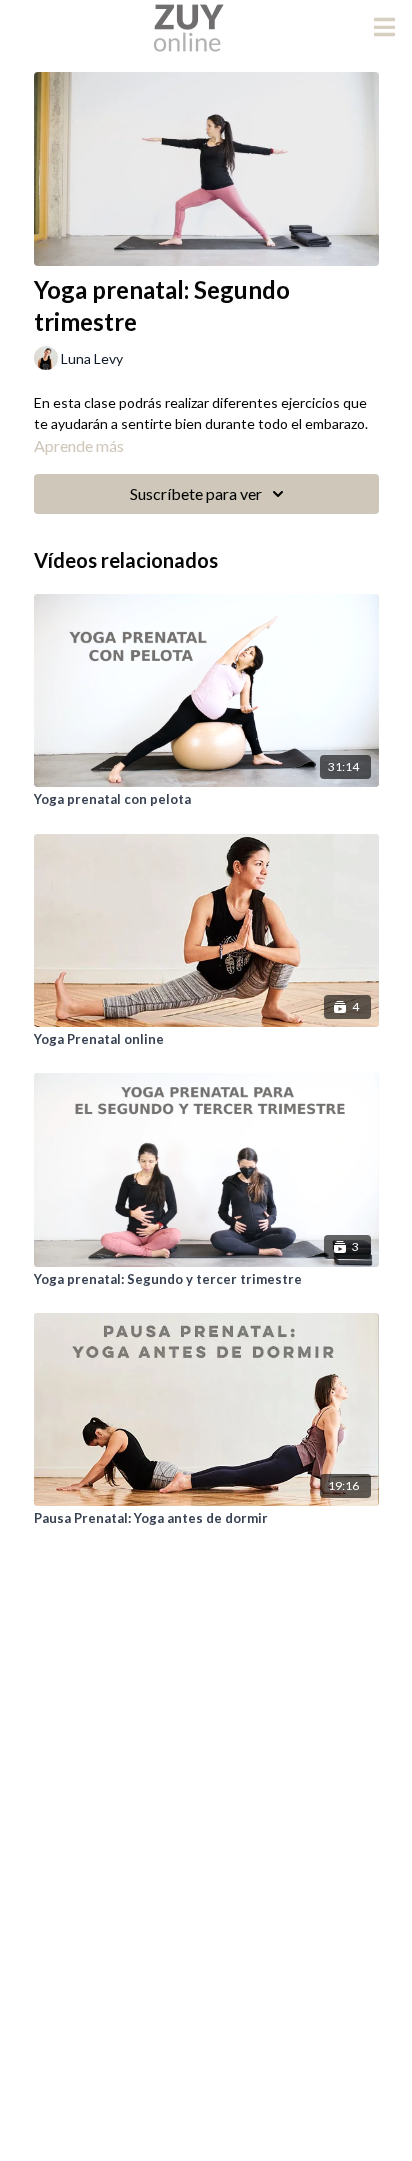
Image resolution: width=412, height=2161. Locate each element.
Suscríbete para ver (196, 493)
